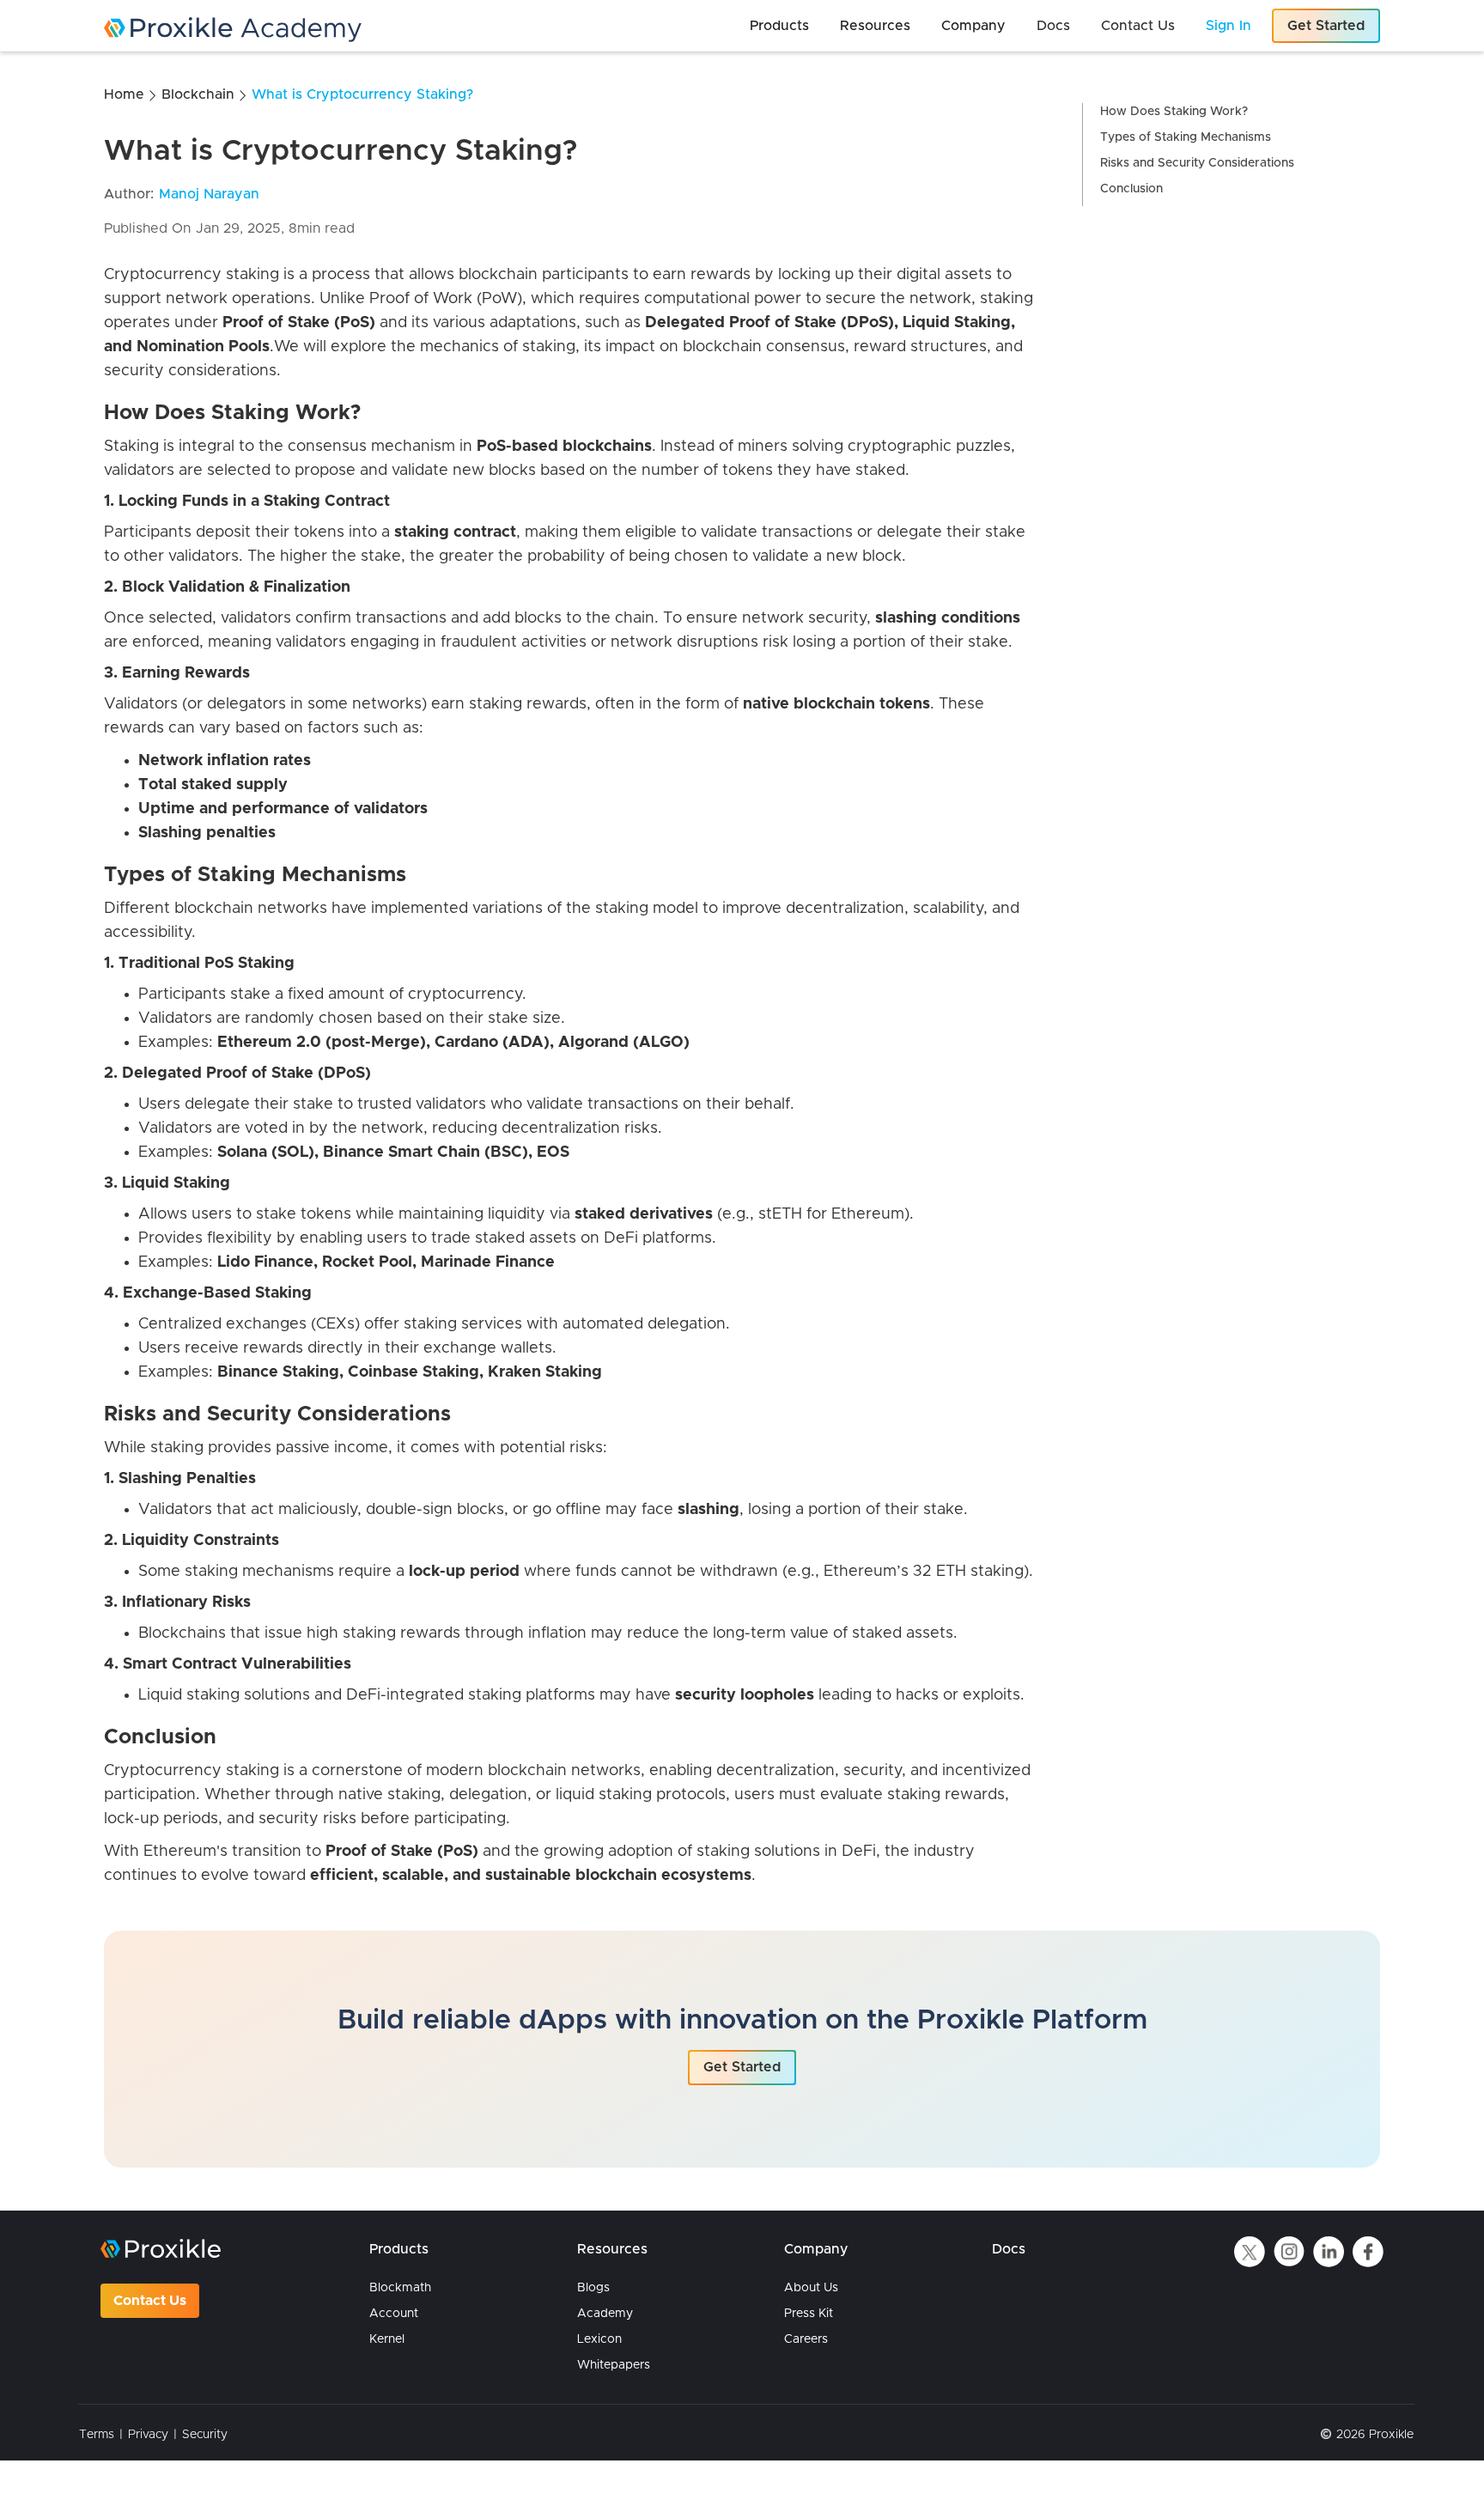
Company (816, 2249)
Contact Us (150, 2301)
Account (394, 2314)
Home (124, 94)
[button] (779, 26)
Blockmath (400, 2288)
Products (399, 2249)
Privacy (148, 2435)
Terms (97, 2435)
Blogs (593, 2288)
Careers (806, 2339)
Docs (1009, 2249)
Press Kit (809, 2314)
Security (205, 2435)
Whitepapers (614, 2365)
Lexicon (599, 2339)
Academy (605, 2314)
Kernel (387, 2339)
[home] (362, 30)
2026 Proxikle (1375, 2435)
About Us (811, 2288)
